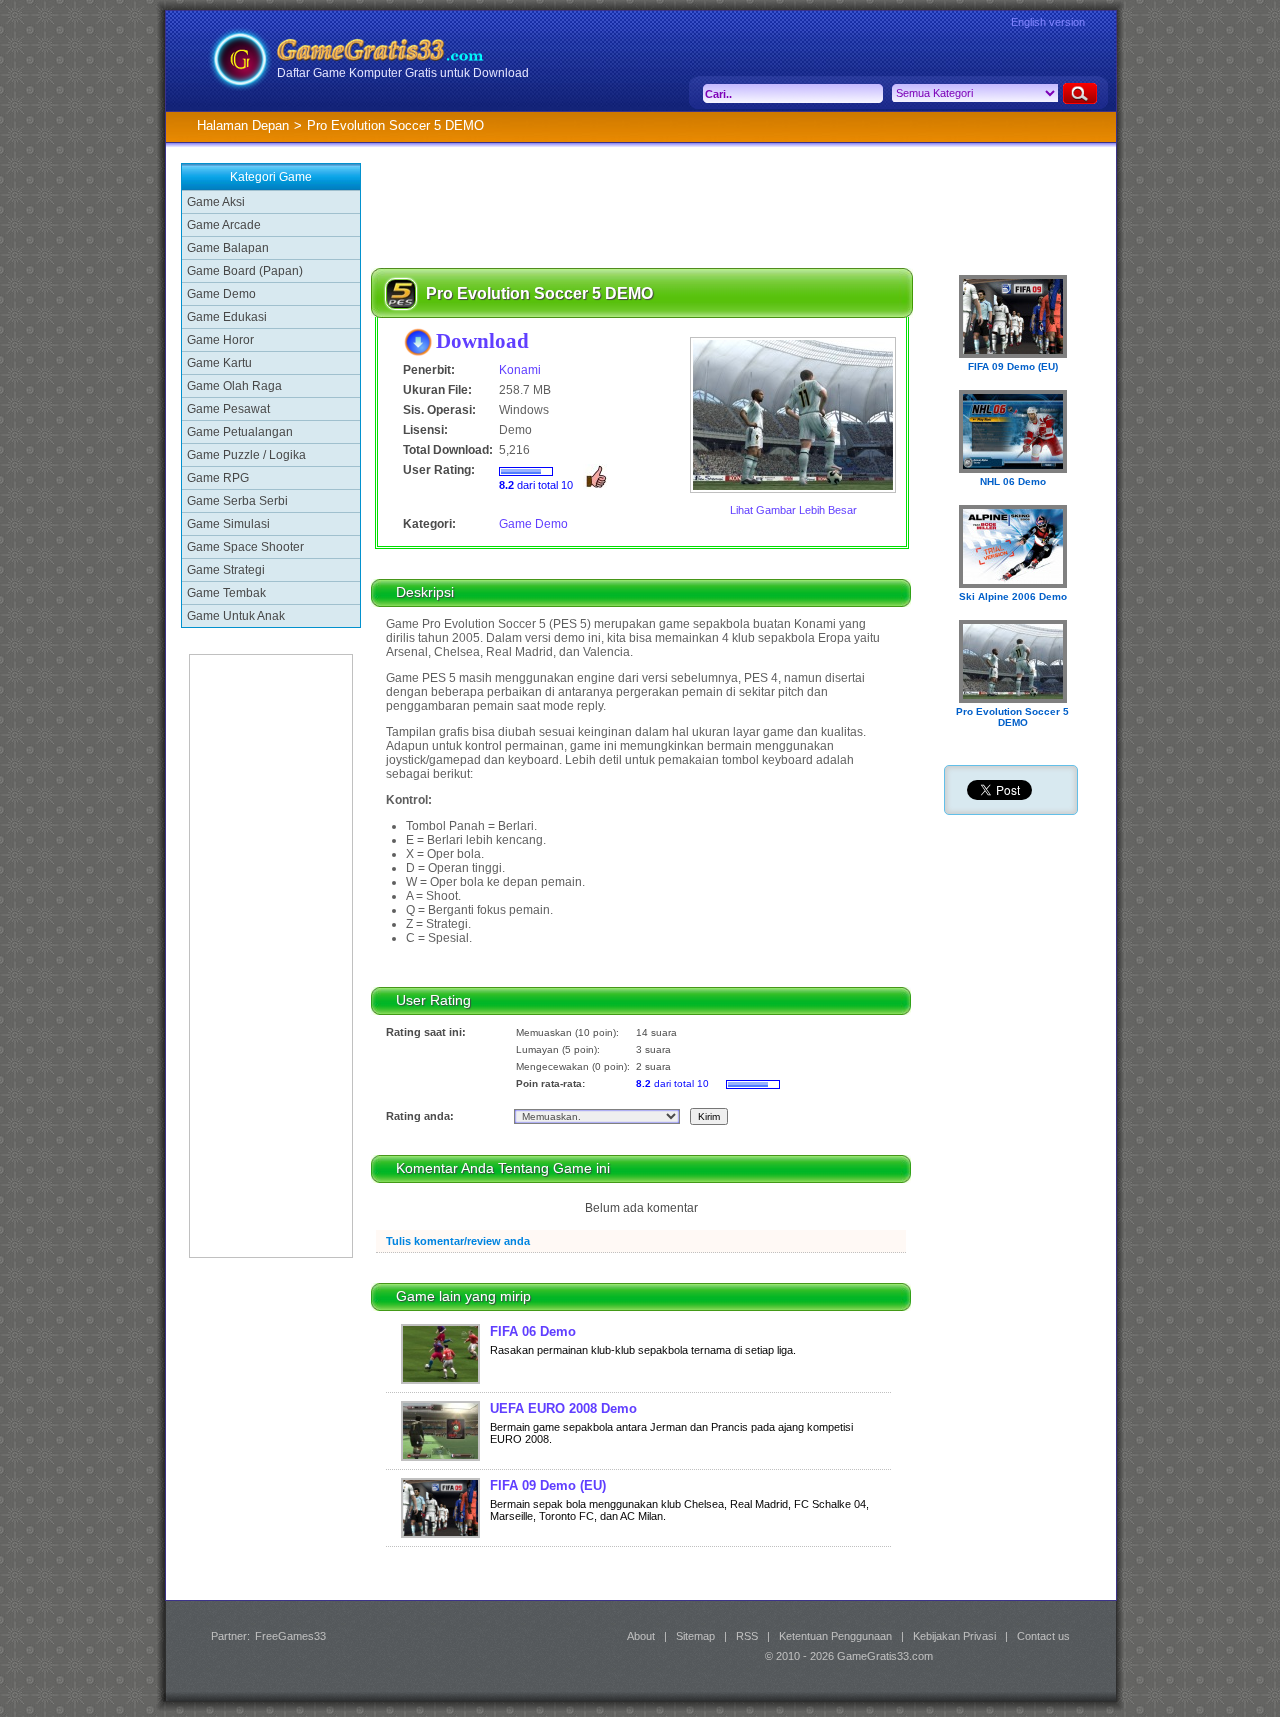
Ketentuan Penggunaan (835, 1636)
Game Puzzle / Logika (246, 455)
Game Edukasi (227, 317)
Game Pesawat (228, 409)
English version (1048, 22)
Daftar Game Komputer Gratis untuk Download (403, 73)
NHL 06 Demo (1013, 481)
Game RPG (218, 478)
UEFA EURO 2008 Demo (563, 1408)
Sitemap (695, 1636)
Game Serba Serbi (237, 501)
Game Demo (221, 294)
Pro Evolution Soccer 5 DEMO (1012, 717)
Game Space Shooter (245, 547)
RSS (747, 1636)
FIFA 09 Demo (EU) (548, 1485)
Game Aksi (216, 202)
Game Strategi (226, 570)
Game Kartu (219, 363)
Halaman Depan (243, 125)
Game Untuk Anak (236, 616)
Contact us (1043, 1636)
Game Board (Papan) (245, 271)
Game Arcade (224, 225)
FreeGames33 (290, 1636)
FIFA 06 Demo (533, 1331)
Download (482, 340)
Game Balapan (228, 248)
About (641, 1636)
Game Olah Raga (234, 386)
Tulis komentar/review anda (458, 1241)
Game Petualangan (240, 432)
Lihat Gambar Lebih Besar (793, 510)
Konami (520, 370)
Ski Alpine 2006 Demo (1013, 596)
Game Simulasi (228, 524)
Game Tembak (226, 593)
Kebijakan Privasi (954, 1636)
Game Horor (220, 340)
